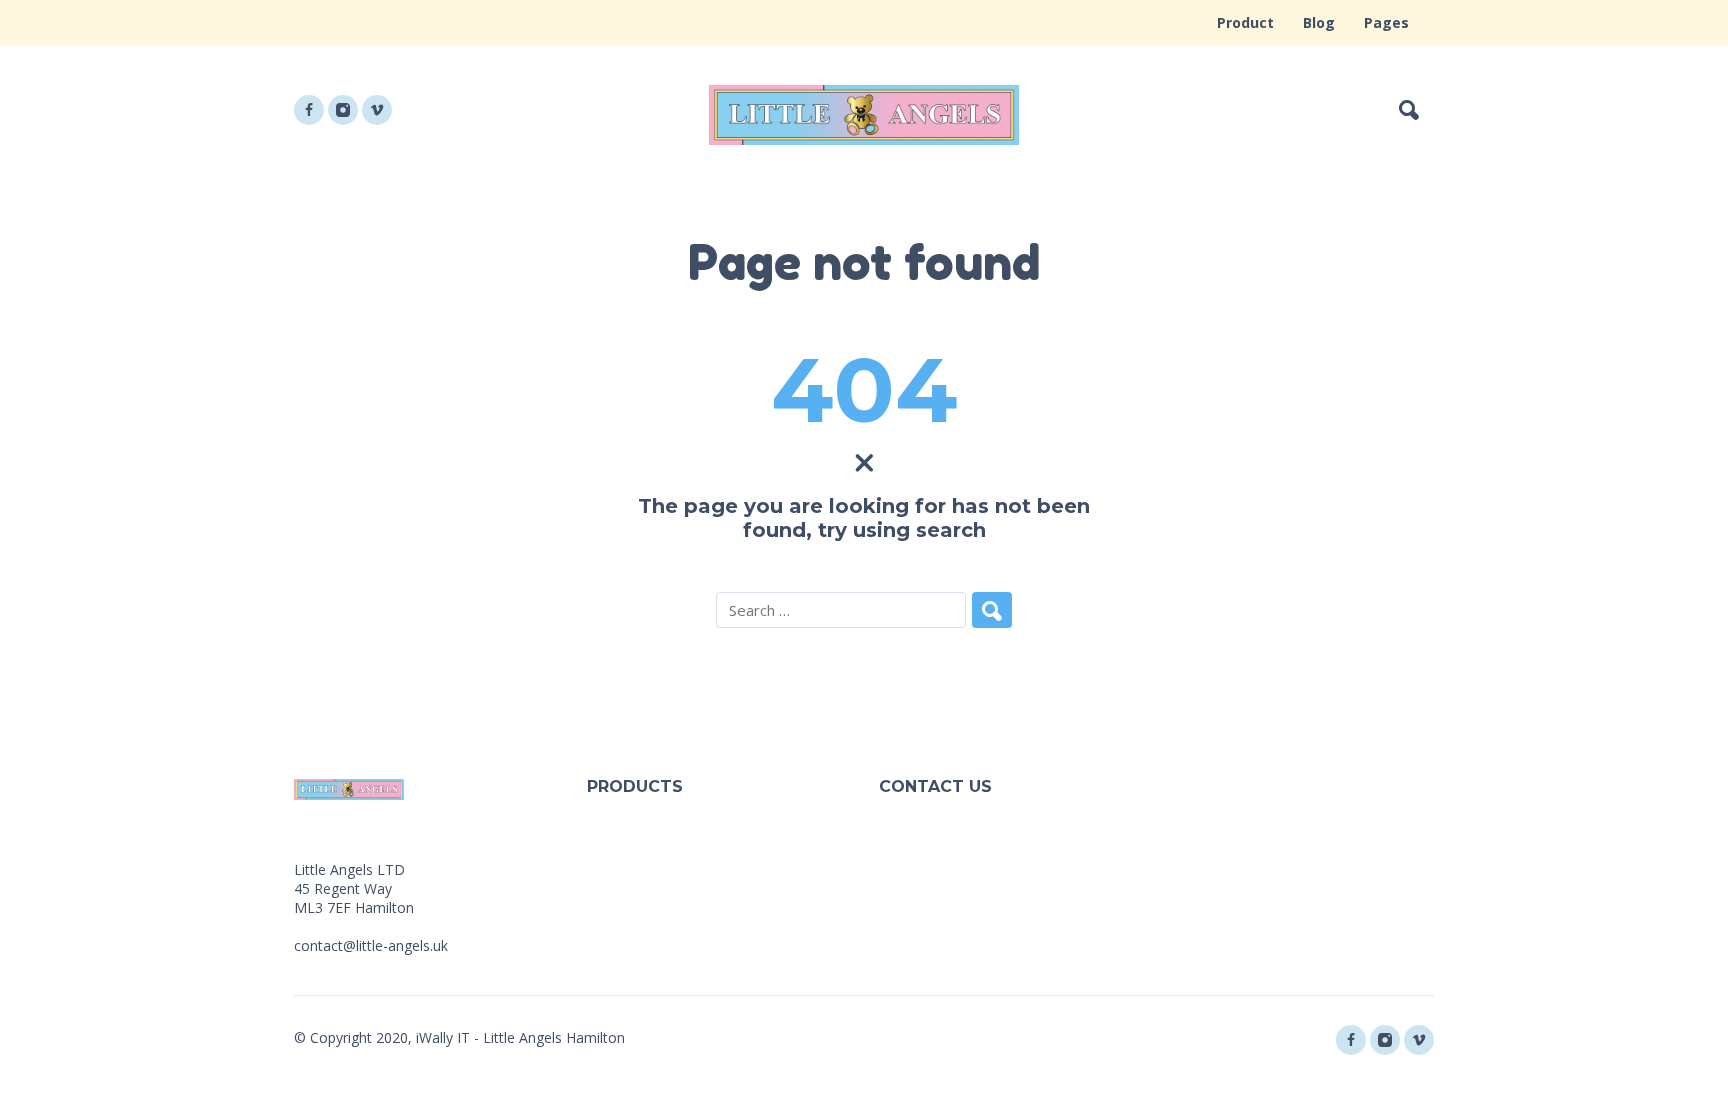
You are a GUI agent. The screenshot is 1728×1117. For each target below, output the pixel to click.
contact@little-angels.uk (371, 945)
